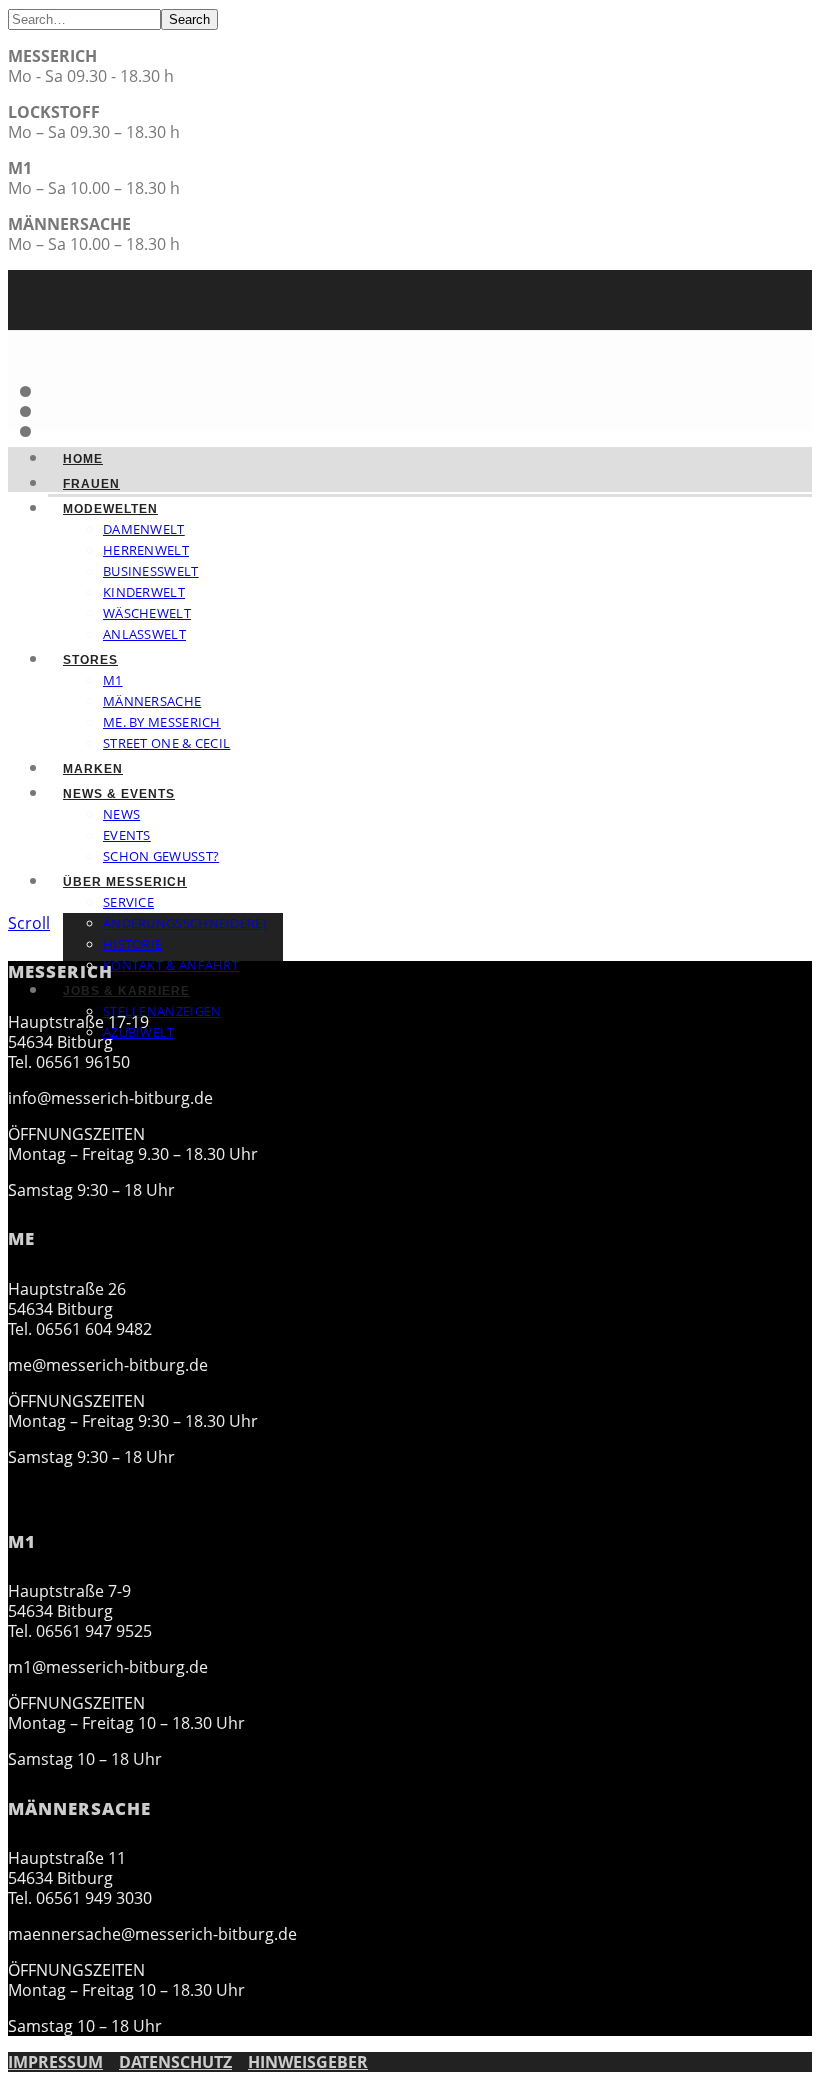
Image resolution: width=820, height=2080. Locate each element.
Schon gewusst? (161, 856)
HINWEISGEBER (308, 2062)
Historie (132, 944)
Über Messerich (125, 882)
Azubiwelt (139, 1032)
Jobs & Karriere (126, 991)
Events (127, 835)
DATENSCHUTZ (175, 2062)
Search (189, 19)
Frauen (91, 484)
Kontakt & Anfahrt (171, 965)
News (121, 814)
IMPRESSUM (55, 2062)
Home (83, 459)
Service (128, 902)
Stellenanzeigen (162, 1011)
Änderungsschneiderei (185, 923)
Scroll (29, 923)
